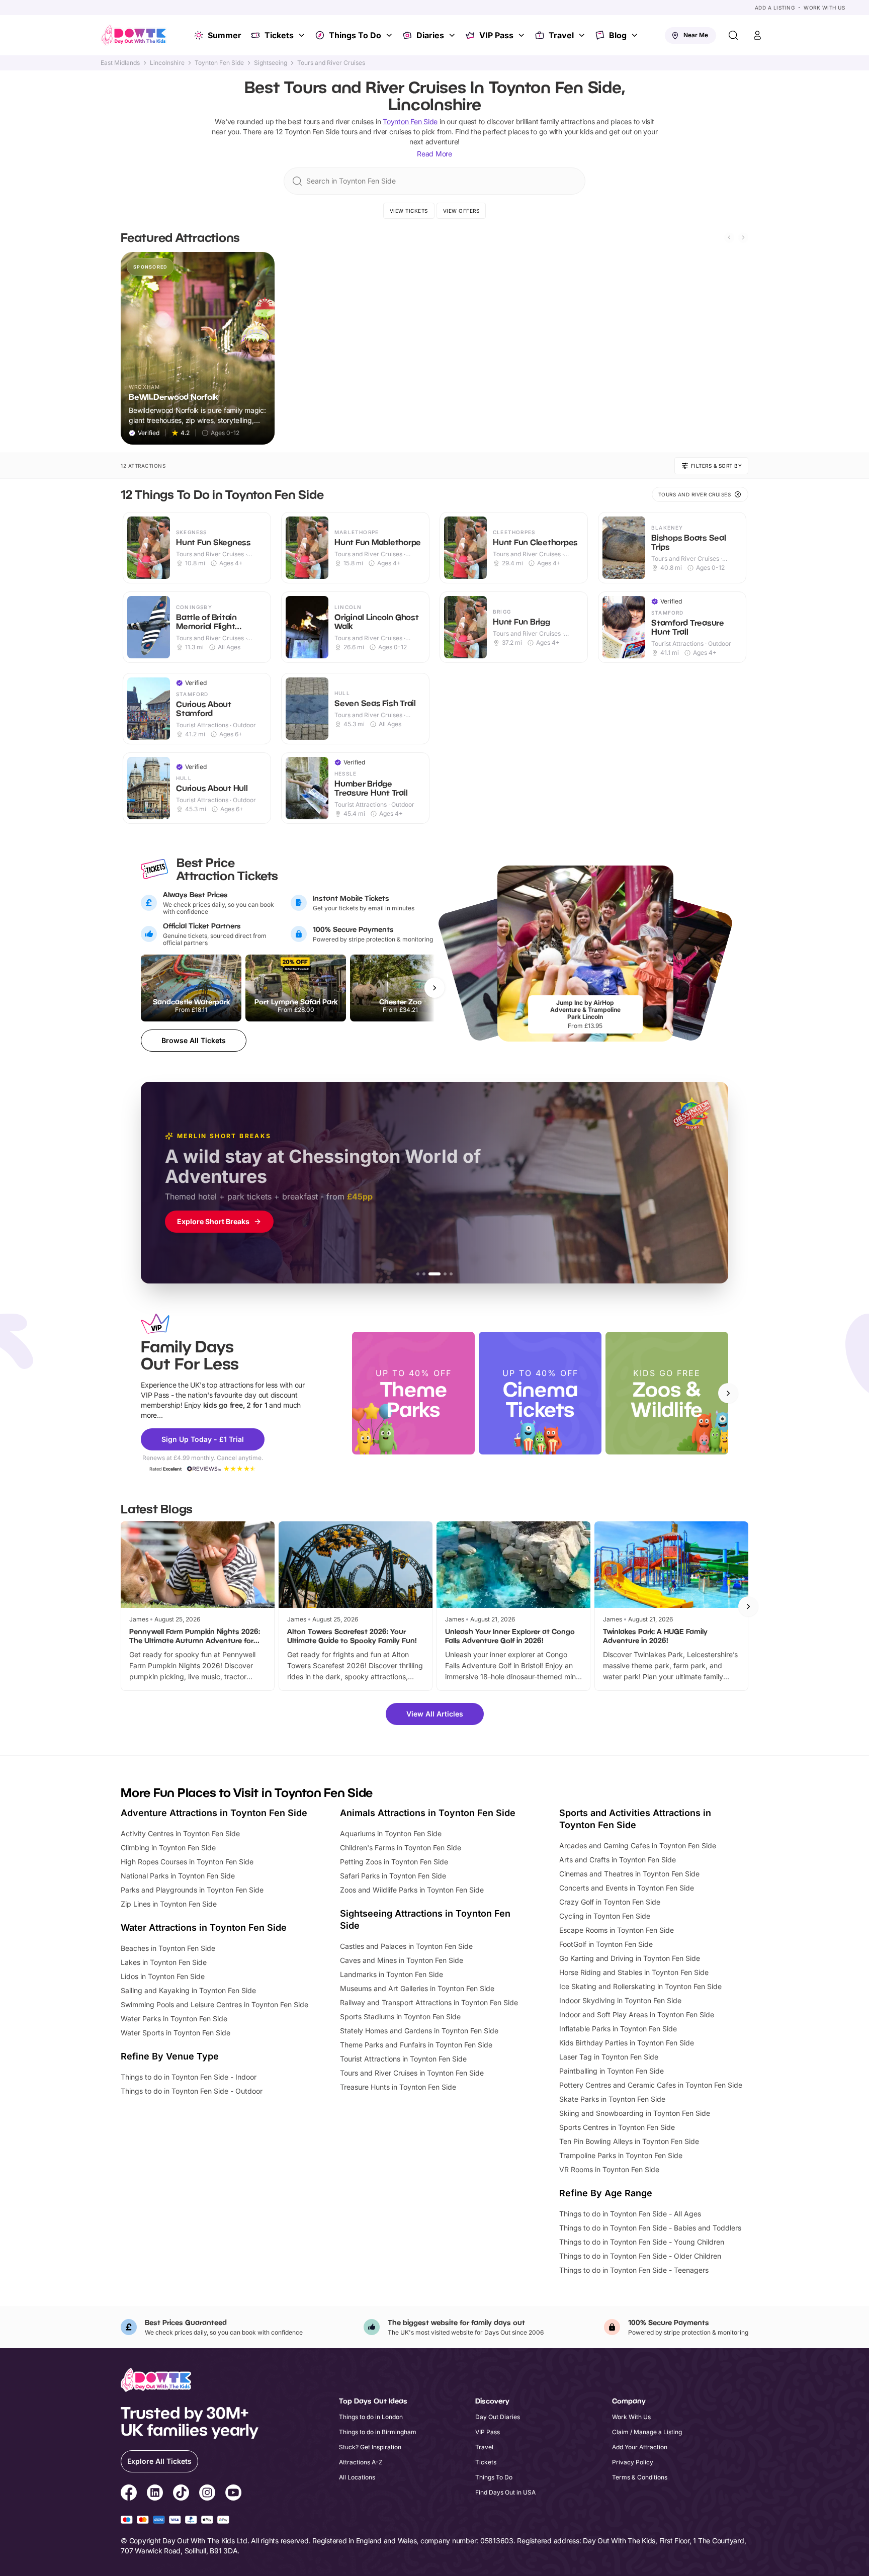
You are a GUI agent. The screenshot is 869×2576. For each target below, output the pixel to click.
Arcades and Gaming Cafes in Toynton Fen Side (638, 1845)
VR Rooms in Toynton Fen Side (609, 2169)
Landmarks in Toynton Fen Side (392, 1974)
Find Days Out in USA (505, 2492)
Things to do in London (371, 2417)
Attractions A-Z (361, 2462)
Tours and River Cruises (331, 63)
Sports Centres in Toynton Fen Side (617, 2127)
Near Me (696, 35)
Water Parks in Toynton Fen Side (174, 2019)
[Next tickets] (434, 988)
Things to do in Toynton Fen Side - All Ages (630, 2214)
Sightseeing (271, 63)
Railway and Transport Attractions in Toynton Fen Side (429, 2002)
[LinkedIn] (155, 2494)
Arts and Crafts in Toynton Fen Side (618, 1860)
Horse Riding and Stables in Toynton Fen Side (634, 1972)
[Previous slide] (729, 237)
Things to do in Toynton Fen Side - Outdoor (192, 2091)
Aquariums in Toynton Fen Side (391, 1833)
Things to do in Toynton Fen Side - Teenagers (634, 2270)
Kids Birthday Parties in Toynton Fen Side (627, 2043)
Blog (618, 35)
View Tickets (409, 211)
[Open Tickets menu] (303, 35)
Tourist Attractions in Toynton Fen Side (403, 2059)
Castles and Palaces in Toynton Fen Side (406, 1946)
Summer (225, 35)
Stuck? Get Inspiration (370, 2447)
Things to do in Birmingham (378, 2432)
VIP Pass (496, 35)
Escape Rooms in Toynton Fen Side (617, 1930)
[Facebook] (129, 2494)
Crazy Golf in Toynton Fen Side (610, 1902)
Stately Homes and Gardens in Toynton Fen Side (419, 2031)
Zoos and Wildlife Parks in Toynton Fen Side (412, 1890)
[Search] (733, 35)
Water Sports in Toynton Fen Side (176, 2033)
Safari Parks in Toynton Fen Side (393, 1876)
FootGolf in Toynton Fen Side (606, 1944)
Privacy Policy (633, 2462)
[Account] (757, 35)
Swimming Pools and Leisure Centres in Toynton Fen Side (214, 2004)
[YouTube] (233, 2494)
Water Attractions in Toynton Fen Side (204, 1927)
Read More (434, 154)
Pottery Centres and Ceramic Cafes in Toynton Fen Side (651, 2085)
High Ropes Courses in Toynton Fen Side (187, 1862)
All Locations (357, 2477)
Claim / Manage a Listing (647, 2432)
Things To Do (355, 35)
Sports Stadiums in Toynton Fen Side (400, 2016)
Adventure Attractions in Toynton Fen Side (214, 1813)
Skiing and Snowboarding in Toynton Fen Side (635, 2113)
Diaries (430, 35)
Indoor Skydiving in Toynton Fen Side (620, 2000)
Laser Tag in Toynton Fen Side (609, 2057)
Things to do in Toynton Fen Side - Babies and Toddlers (650, 2228)
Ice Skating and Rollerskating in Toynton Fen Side (640, 1986)
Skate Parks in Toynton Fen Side (612, 2099)
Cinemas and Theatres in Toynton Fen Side (629, 1874)
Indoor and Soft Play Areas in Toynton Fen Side (637, 2014)
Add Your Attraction (640, 2447)
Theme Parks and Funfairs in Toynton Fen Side (416, 2045)
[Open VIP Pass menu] (523, 35)
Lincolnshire (167, 63)
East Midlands (120, 63)
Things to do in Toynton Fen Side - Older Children (640, 2256)
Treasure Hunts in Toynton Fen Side (398, 2087)
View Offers (461, 211)
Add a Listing (775, 8)
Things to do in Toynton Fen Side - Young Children (642, 2242)
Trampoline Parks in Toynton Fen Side (621, 2155)
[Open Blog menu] (636, 35)
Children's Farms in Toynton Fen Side (401, 1848)
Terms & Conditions (640, 2477)
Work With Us (824, 8)
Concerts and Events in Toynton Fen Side (627, 1888)
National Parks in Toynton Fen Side (178, 1876)
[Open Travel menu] (583, 35)
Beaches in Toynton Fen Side (168, 1948)
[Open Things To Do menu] (390, 35)
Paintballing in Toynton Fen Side (612, 2071)
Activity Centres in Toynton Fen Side (180, 1833)
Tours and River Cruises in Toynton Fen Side (412, 2073)
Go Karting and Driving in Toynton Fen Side (630, 1958)
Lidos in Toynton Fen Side (163, 1976)
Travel (561, 35)
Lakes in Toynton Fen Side (164, 1962)
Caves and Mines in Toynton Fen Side (402, 1960)
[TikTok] (181, 2494)
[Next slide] (743, 237)
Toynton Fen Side (219, 63)
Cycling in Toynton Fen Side (605, 1916)
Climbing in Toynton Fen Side (168, 1848)
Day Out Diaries (498, 2417)
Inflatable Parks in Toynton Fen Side (618, 2029)
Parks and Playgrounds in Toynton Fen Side (192, 1890)
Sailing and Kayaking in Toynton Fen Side (188, 1990)
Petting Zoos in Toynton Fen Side (394, 1862)
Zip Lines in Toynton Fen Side (169, 1904)
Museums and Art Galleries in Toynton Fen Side (417, 1988)
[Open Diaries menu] (453, 35)
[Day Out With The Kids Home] (134, 35)
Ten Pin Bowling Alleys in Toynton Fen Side (629, 2141)
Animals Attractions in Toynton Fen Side (428, 1813)
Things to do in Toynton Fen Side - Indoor (189, 2077)
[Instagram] (207, 2494)
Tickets (279, 35)
